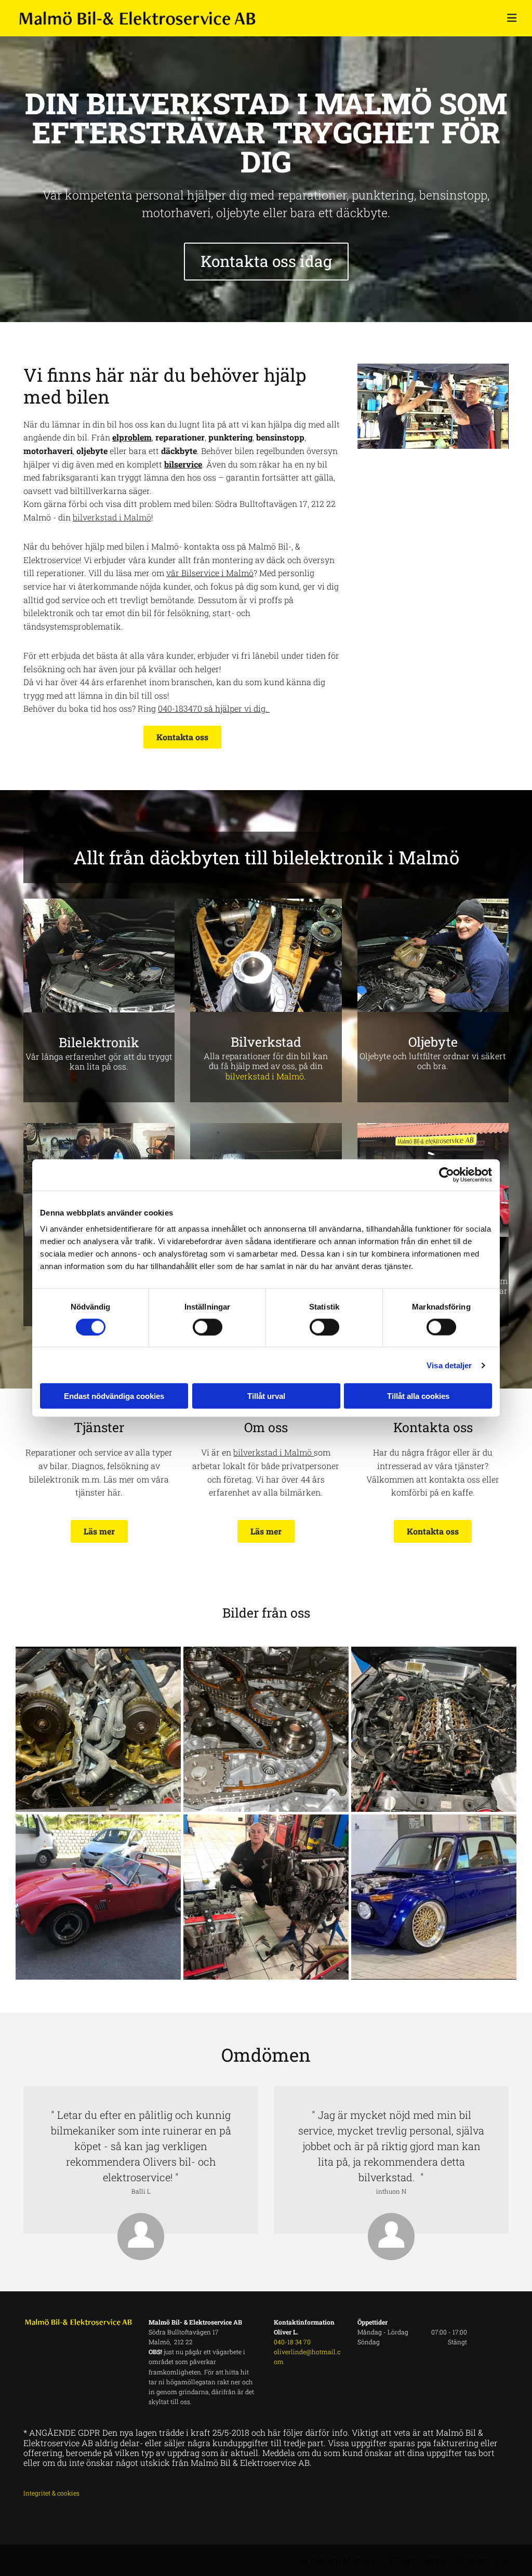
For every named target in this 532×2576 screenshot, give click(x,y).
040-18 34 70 (292, 2342)
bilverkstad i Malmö (265, 1076)
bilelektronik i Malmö (366, 857)
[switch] (208, 1327)
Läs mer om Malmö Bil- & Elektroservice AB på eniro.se (402, 2560)
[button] (266, 262)
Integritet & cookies (51, 2493)
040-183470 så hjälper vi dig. (214, 708)
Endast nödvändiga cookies (114, 1396)
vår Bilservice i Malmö (210, 573)
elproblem (132, 437)
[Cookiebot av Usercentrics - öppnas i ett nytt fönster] (447, 1174)
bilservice (183, 464)
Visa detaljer (449, 1365)
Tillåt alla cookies (418, 1396)
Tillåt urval (266, 1396)
